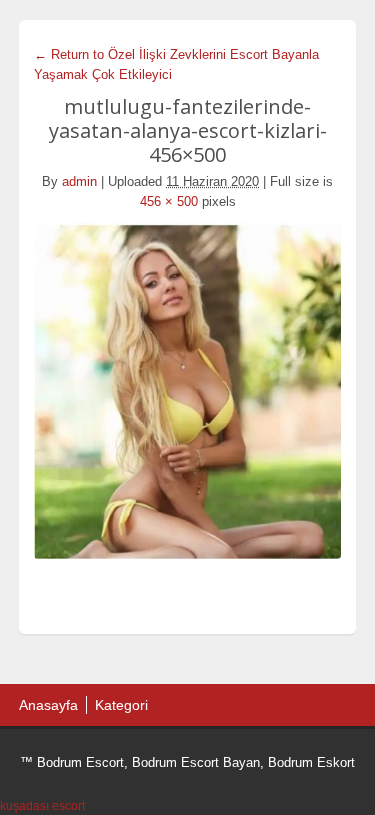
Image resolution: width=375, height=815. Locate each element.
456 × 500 (169, 201)
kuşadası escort (42, 806)
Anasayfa (48, 705)
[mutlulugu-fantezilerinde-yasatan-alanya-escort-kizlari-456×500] (188, 390)
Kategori (121, 705)
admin (79, 181)
